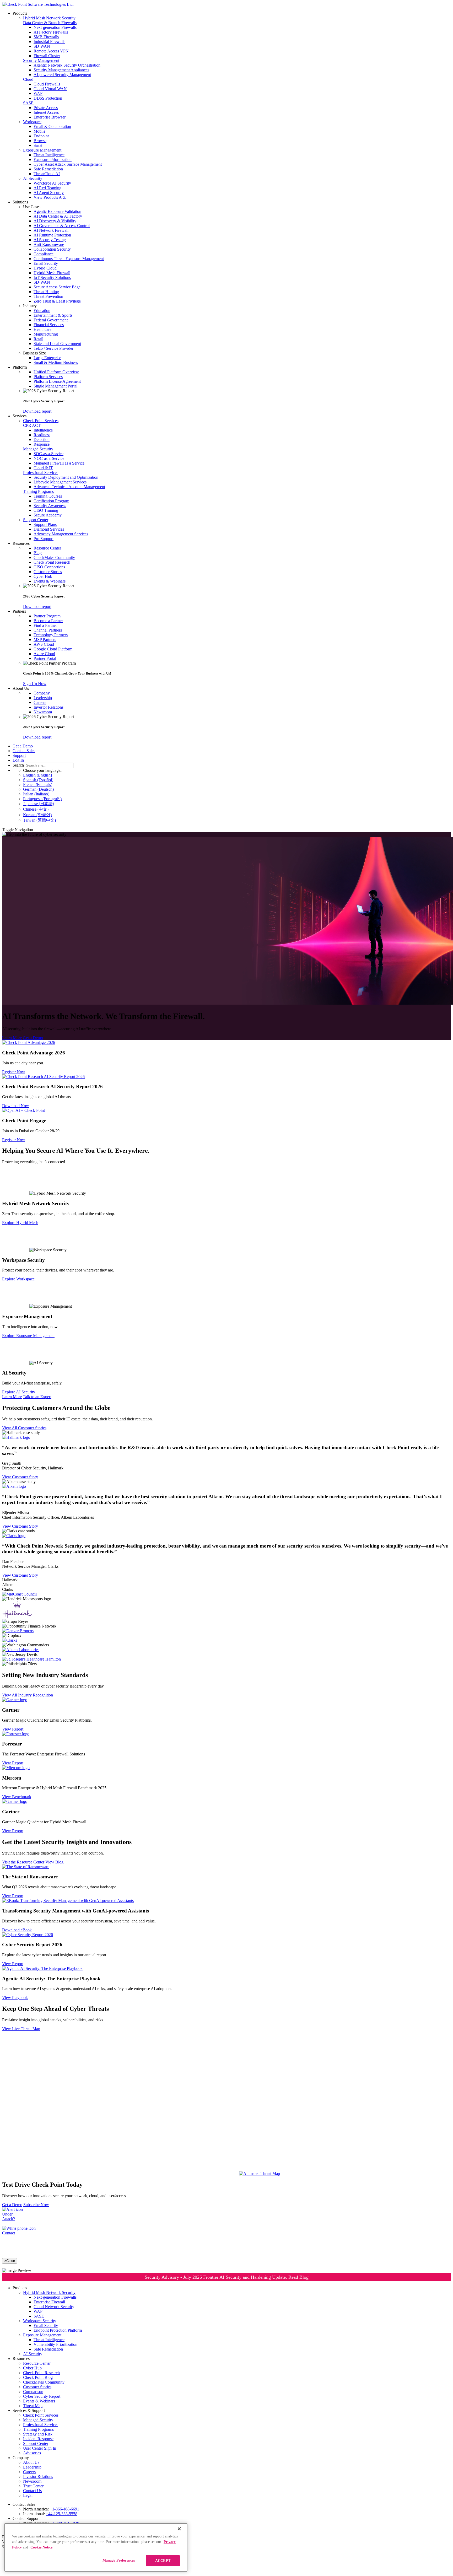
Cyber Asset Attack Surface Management (68, 164)
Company (42, 693)
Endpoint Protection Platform (58, 2330)
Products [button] (20, 13)
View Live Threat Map (21, 2029)
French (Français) (38, 785)
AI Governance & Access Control (62, 226)
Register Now (14, 1072)
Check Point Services (41, 421)
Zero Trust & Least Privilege (57, 301)
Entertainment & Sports (53, 315)
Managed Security (38, 449)
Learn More (12, 1038)
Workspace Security (40, 2321)
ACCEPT (163, 2561)
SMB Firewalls (46, 37)
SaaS (38, 145)
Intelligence (43, 430)
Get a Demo (23, 746)
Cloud (28, 79)
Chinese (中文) (36, 809)
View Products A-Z (50, 197)
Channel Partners (48, 630)
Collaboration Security (52, 249)
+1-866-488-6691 (64, 2509)
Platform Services (48, 377)
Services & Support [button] (29, 2410)
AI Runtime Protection (52, 235)
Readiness (42, 435)
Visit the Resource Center (23, 1862)
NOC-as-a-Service (49, 458)
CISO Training (46, 510)
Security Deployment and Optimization (66, 477)
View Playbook (15, 1998)
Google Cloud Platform (53, 649)
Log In (18, 760)
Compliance (44, 254)
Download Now (16, 1106)
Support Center (36, 520)
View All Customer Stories (24, 1428)
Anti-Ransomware (49, 244)
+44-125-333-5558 (62, 2514)
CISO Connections (49, 567)
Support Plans (45, 524)
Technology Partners (51, 635)
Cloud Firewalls (47, 84)
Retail (38, 339)
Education (42, 311)
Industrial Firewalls (49, 42)
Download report (37, 411)
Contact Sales (24, 751)
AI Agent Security (49, 193)
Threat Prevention (48, 296)
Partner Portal (45, 658)
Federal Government (51, 320)
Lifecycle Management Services (60, 482)
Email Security (46, 263)
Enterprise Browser (50, 117)
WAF (38, 93)
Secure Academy (48, 515)
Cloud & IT (43, 468)
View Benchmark (17, 1797)
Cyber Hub (43, 576)
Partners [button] (19, 611)
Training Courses (48, 496)
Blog (38, 553)
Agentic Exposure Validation (57, 211)
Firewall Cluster (47, 56)
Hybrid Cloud (45, 268)
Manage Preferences (119, 2560)
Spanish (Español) (38, 780)
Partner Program (47, 616)
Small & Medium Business (56, 362)
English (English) (37, 775)
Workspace (32, 122)
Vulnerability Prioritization (55, 2344)
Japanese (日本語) (39, 804)
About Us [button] (21, 688)
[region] (96, 2547)
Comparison (33, 2392)
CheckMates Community (54, 557)
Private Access (46, 108)
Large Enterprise (47, 358)
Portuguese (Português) (42, 799)
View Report (13, 1729)
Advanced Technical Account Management (69, 487)
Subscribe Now (36, 2205)
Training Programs (38, 491)
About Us (31, 2462)
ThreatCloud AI (47, 174)
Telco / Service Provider (53, 348)
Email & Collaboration (52, 126)
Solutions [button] (20, 202)
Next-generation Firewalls (55, 27)
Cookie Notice (41, 2547)
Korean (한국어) (37, 815)
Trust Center (33, 2486)
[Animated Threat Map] (260, 2173)
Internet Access (46, 112)
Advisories (32, 2453)
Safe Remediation (48, 169)
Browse (40, 141)
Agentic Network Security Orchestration (67, 65)
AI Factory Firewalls (51, 32)
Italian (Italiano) (36, 794)
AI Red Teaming (47, 188)
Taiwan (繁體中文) (39, 820)
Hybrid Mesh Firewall (52, 273)
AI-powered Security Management (62, 75)
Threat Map (33, 2406)
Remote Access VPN (51, 51)
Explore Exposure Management (28, 1336)
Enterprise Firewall (49, 2302)
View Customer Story (20, 1477)
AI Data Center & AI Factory (58, 216)
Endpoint (41, 136)
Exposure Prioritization (53, 160)
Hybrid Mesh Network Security (49, 18)
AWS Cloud (44, 644)
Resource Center (47, 548)
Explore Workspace (18, 1279)
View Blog (54, 1862)
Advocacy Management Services (61, 534)
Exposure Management (42, 150)
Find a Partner (45, 625)
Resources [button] (21, 543)
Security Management (41, 60)
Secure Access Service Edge (57, 287)
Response (42, 444)
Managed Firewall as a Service (59, 463)
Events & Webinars (50, 581)
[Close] (179, 2529)
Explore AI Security (19, 1392)
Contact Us (32, 2491)
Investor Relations (48, 707)
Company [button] (21, 2458)
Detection (42, 440)
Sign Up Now (35, 684)
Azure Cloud (44, 654)
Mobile (39, 131)
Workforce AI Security (52, 183)
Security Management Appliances (61, 70)
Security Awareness (50, 506)
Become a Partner (48, 621)
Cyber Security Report (42, 2396)
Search (18, 765)
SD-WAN (42, 46)
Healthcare (42, 329)
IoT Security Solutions (52, 277)
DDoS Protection (48, 98)
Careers (40, 702)
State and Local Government (57, 344)
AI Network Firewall (51, 230)
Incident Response (38, 2439)
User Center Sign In (40, 2448)
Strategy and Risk (38, 2434)
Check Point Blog (38, 2377)
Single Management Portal (55, 386)
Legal (28, 2495)
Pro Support (44, 539)
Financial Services (49, 325)
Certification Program (51, 501)
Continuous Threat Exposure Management (69, 259)
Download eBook (17, 1930)
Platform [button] (20, 367)
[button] (237, 207)
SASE (28, 103)
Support (19, 755)
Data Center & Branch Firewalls (50, 23)
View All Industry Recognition (28, 1695)
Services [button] (20, 416)
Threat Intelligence (49, 155)
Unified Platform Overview (56, 372)
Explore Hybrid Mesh (20, 1223)
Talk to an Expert (37, 1397)
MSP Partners (45, 640)
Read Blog (298, 2277)
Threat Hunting (46, 292)
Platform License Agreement (57, 381)
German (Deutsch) (38, 789)
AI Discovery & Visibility (55, 221)
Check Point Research (52, 562)
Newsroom (43, 712)
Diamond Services (49, 529)
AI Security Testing (50, 240)
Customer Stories (48, 572)
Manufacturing (46, 334)
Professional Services (41, 473)
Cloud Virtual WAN (50, 89)
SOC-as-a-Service (48, 454)
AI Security (33, 178)
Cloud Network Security (54, 2307)
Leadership (43, 698)
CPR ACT (32, 425)
